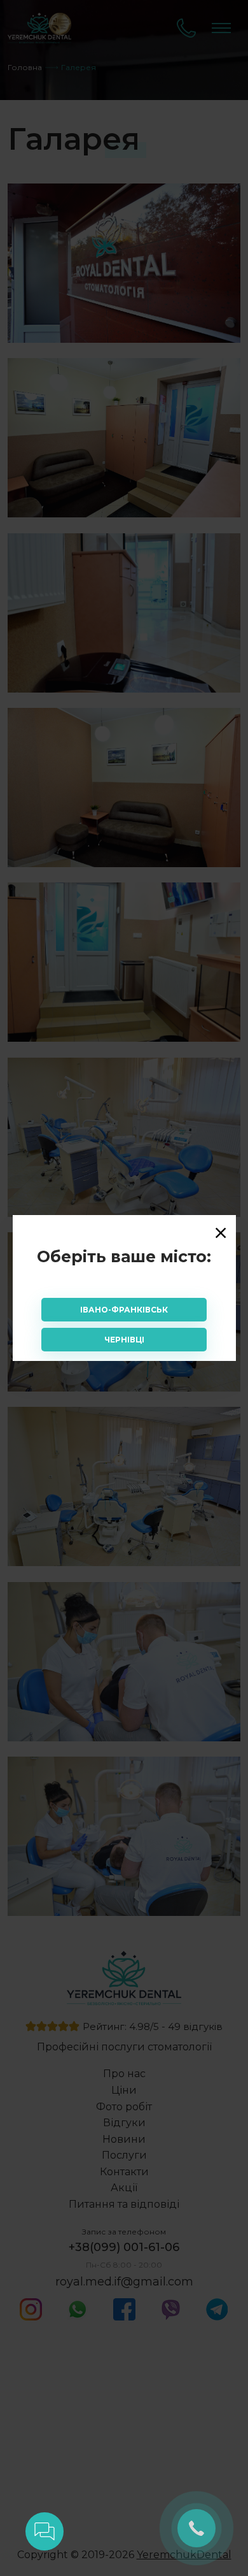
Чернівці (124, 1340)
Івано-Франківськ (124, 1310)
